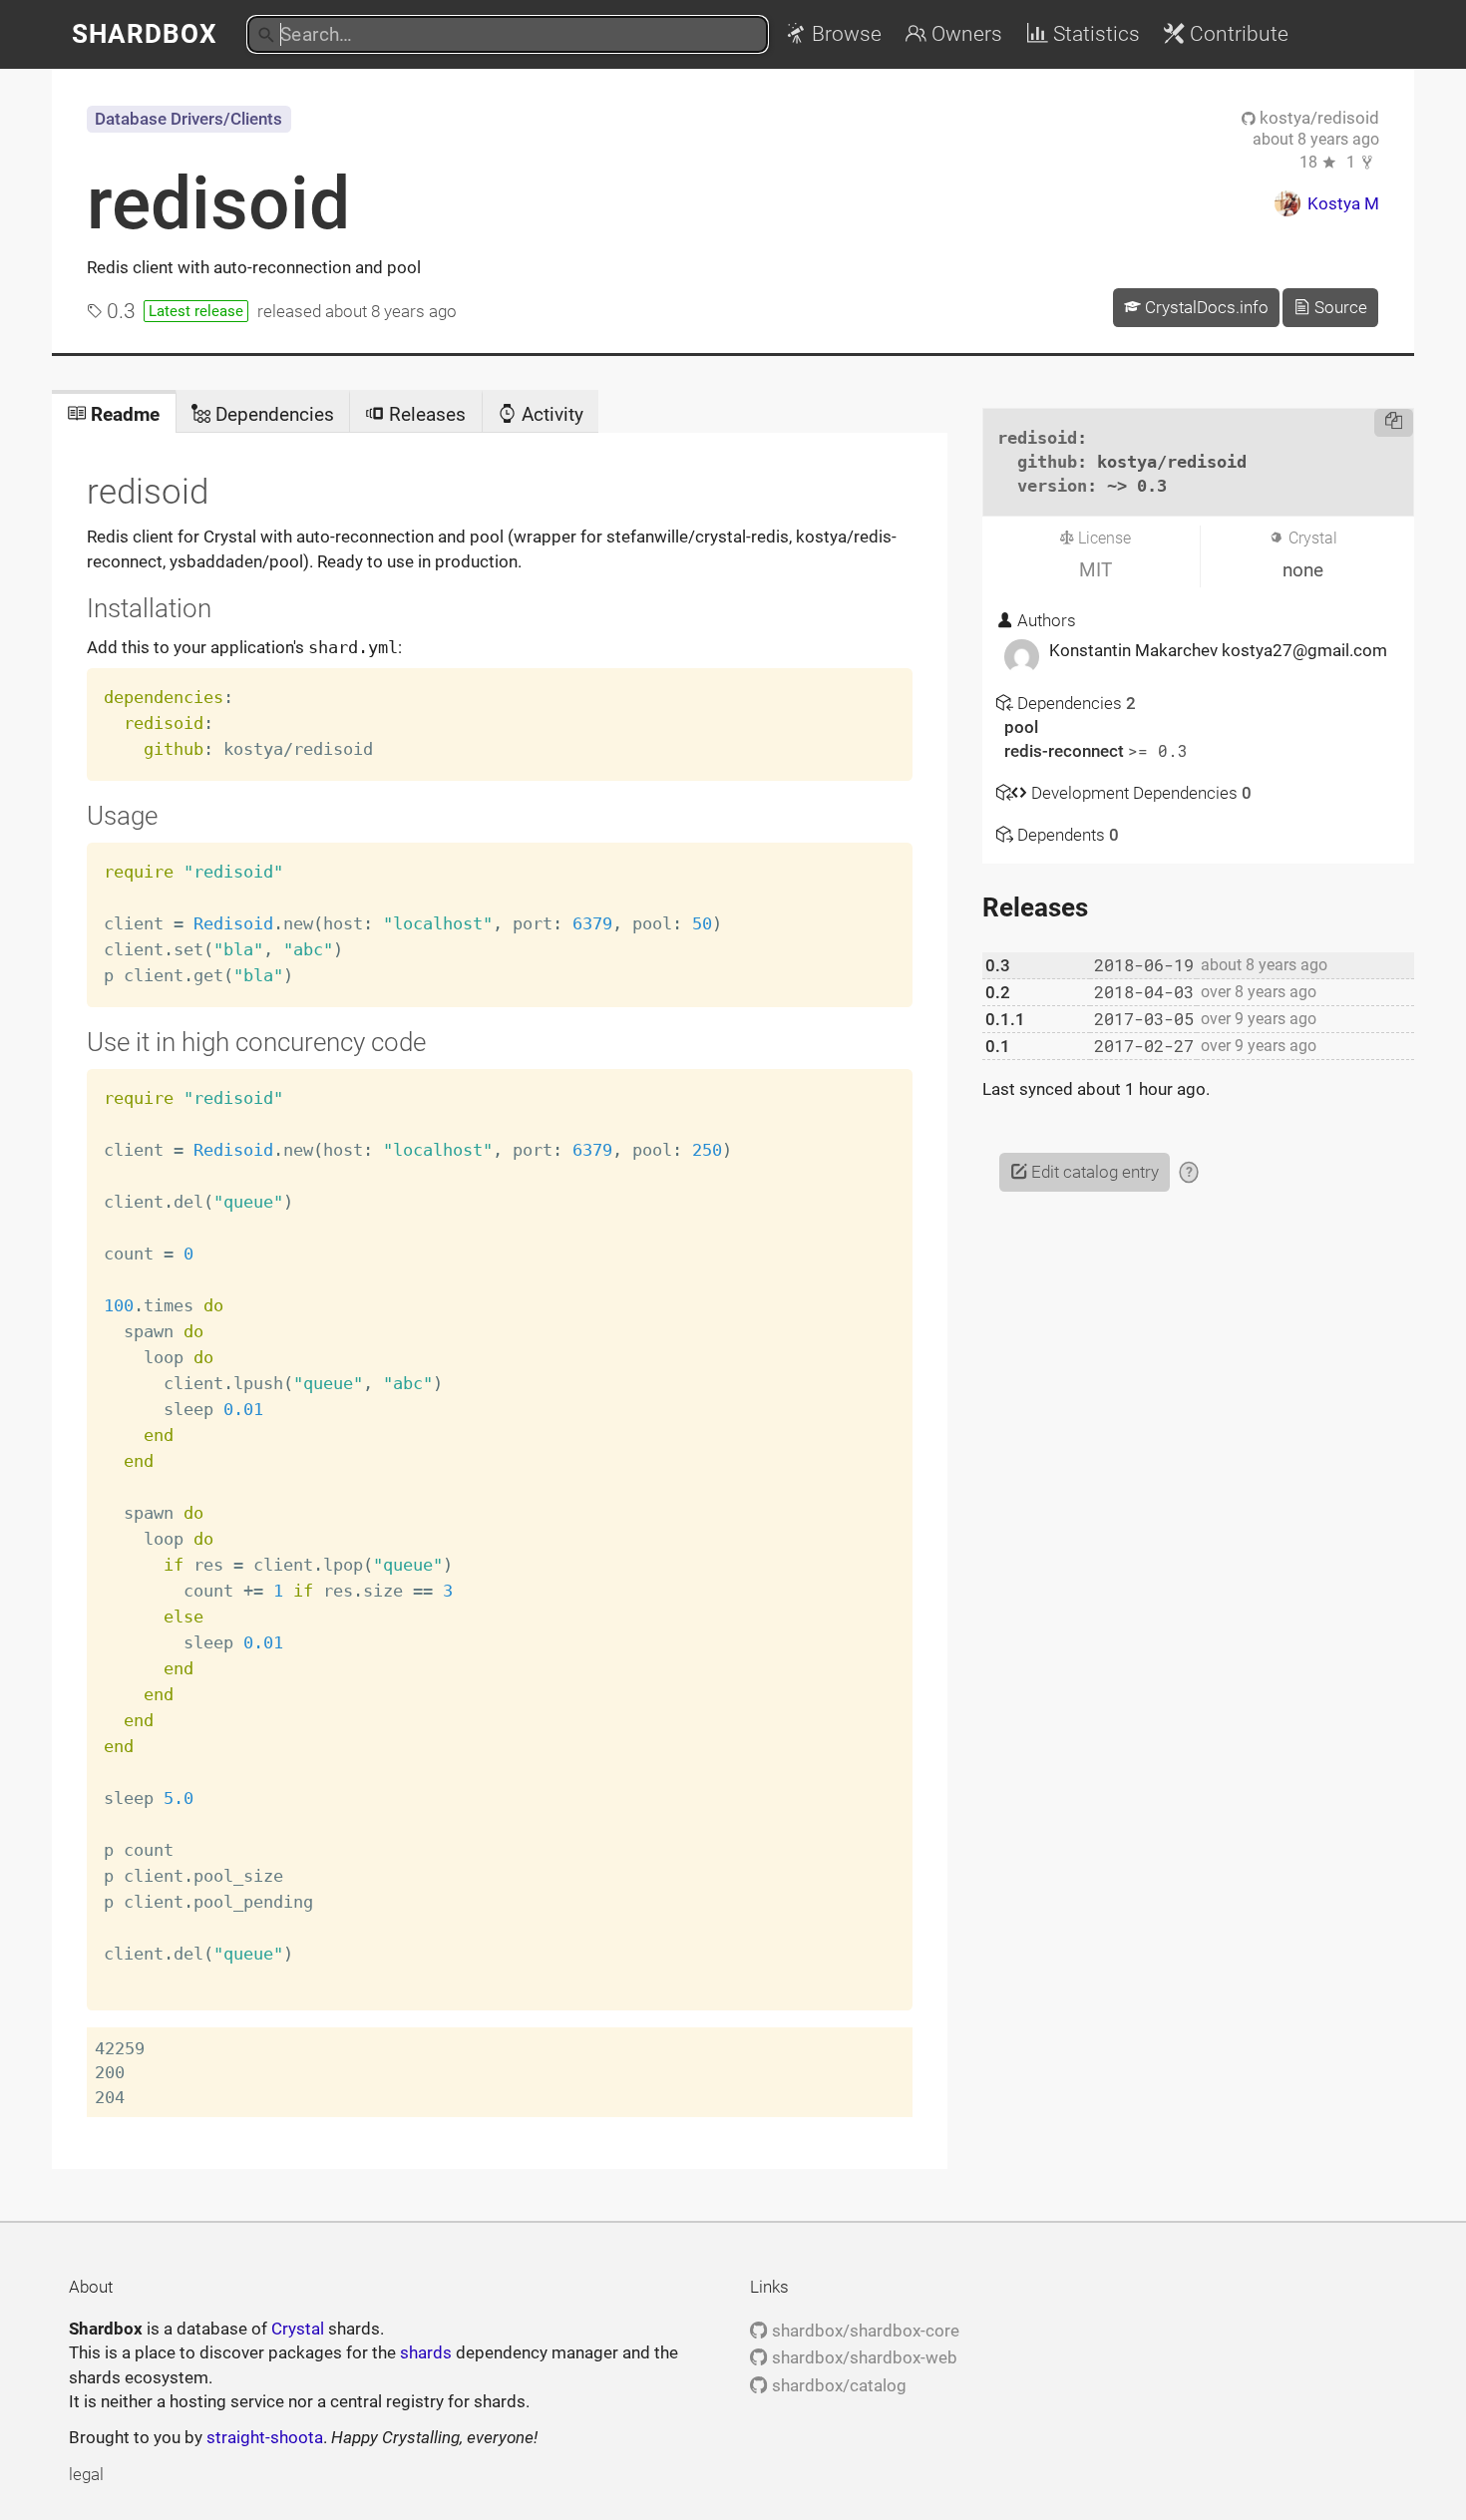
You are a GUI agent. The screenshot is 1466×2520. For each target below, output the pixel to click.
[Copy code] (1394, 423)
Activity (550, 414)
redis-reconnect (1066, 751)
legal (86, 2474)
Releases (425, 414)
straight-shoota (265, 2437)
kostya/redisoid (1317, 118)
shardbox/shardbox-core (863, 2331)
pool (1021, 727)
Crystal (298, 2329)
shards (426, 2352)
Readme (123, 414)
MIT (1096, 570)
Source (1339, 307)
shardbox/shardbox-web (862, 2357)
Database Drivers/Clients (188, 119)
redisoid (218, 203)
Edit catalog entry (1093, 1172)
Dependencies (272, 414)
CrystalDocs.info (1205, 307)
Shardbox (145, 34)
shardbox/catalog (837, 2385)
